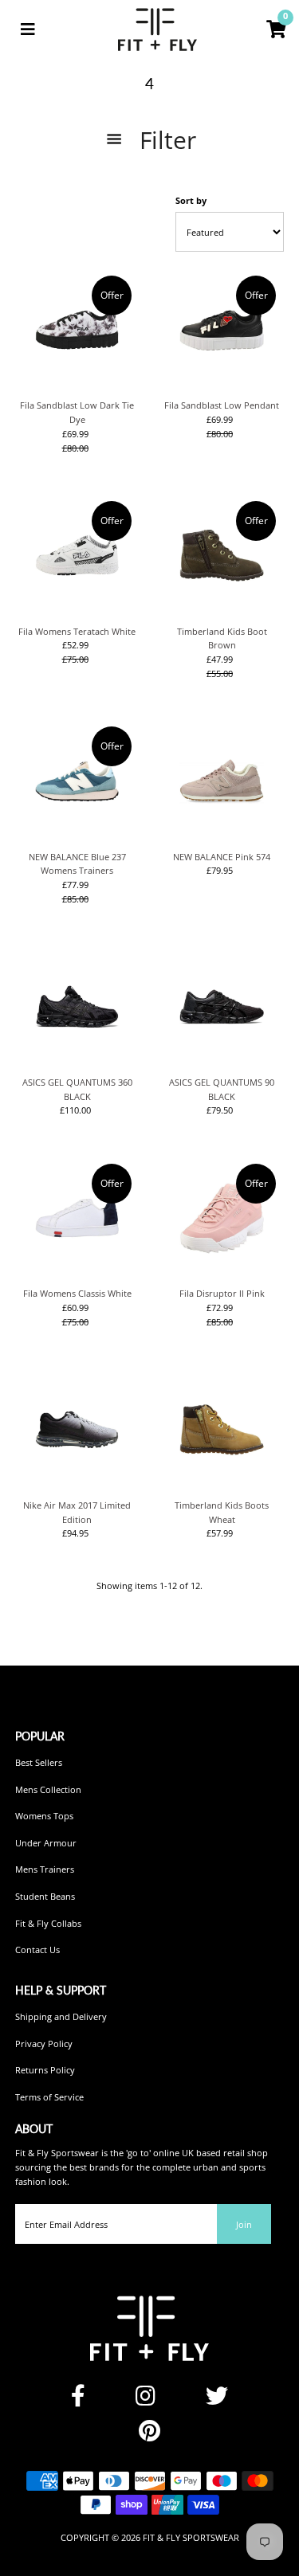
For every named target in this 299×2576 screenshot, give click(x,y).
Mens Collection (48, 1789)
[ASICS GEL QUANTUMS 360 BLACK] (77, 1007)
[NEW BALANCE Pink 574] (222, 781)
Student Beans (45, 1896)
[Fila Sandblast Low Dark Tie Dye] (77, 330)
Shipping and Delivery (61, 2016)
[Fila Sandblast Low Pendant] (222, 330)
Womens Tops (44, 1816)
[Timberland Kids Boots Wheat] (222, 1429)
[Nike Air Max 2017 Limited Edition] (77, 1429)
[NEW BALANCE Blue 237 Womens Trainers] (77, 781)
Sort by (191, 200)
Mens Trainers (45, 1869)
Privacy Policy (44, 2044)
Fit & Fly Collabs (48, 1923)
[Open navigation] (28, 29)
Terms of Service (49, 2097)
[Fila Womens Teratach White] (77, 555)
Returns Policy (45, 2070)
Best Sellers (39, 1762)
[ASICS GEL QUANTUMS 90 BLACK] (222, 1007)
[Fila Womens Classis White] (77, 1218)
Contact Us (37, 1950)
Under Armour (46, 1843)
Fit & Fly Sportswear (191, 2537)
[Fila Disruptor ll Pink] (222, 1218)
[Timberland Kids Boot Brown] (222, 555)
